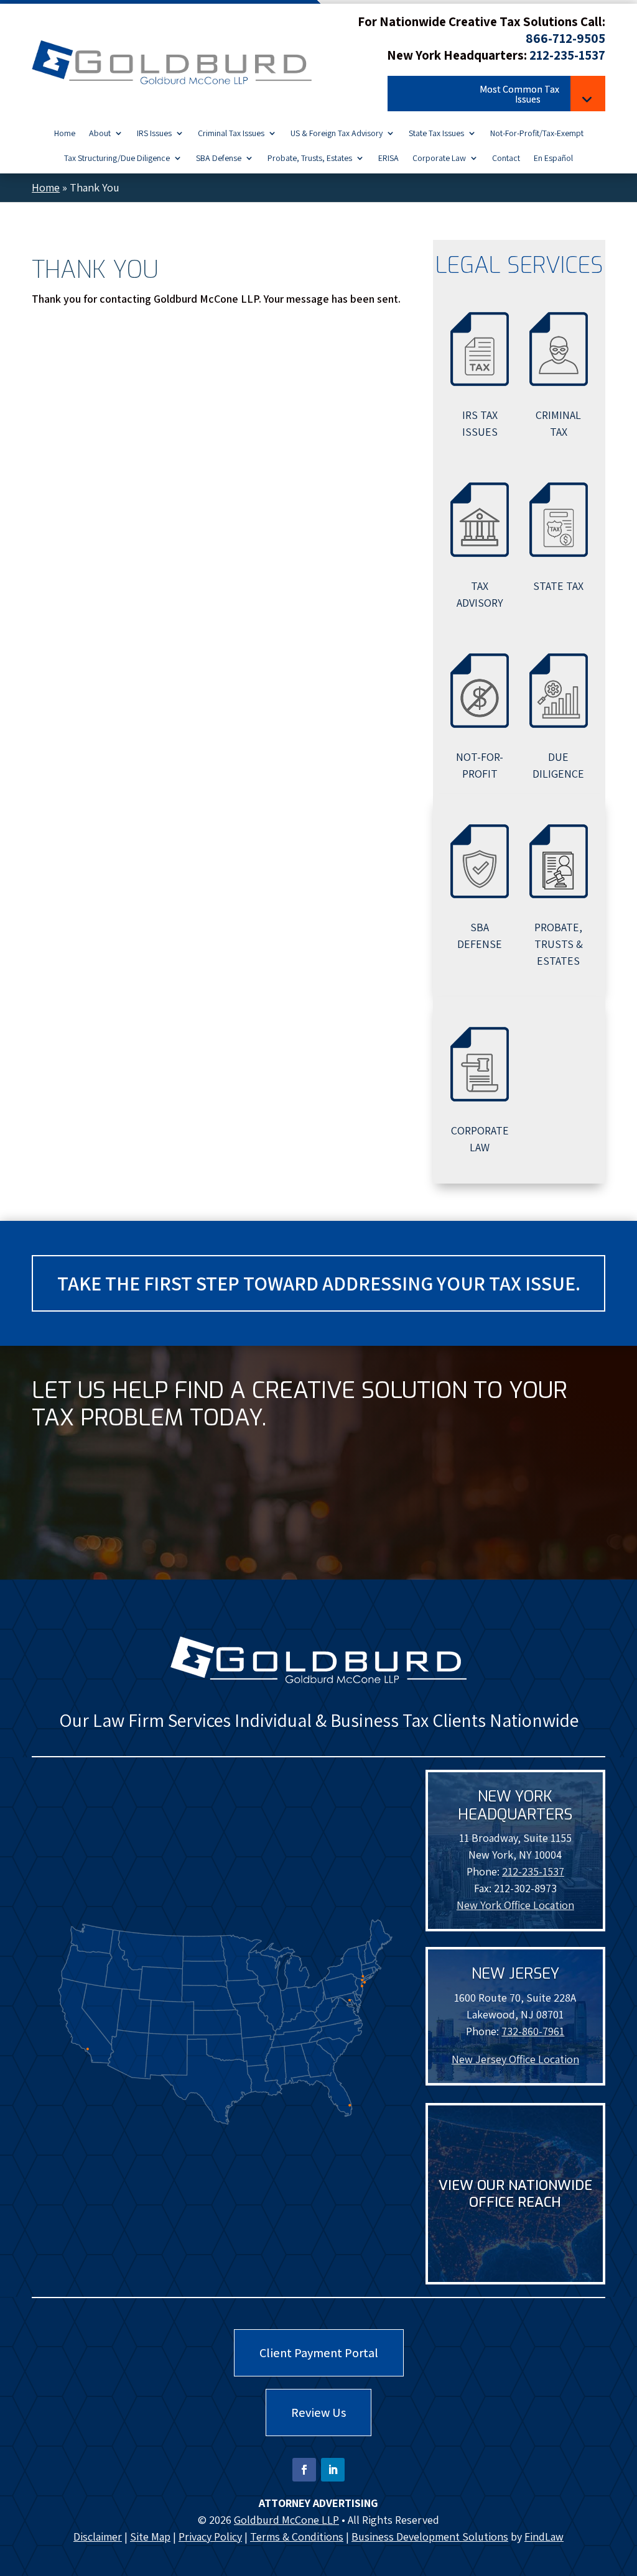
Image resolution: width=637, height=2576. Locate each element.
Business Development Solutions (430, 2537)
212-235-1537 (567, 55)
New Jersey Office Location (515, 2059)
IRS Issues (154, 134)
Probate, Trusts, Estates (310, 159)
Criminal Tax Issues (231, 134)
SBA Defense (219, 159)
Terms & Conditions (297, 2537)
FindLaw (544, 2537)
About (100, 134)
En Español (553, 159)
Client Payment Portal (319, 2353)
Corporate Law (439, 159)
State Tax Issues (436, 134)
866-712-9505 (565, 38)
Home (65, 134)
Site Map (150, 2537)
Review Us (318, 2413)
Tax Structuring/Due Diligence (117, 159)
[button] (496, 96)
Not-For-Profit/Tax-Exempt (537, 134)
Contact (506, 159)
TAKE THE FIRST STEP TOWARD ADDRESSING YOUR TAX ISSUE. (319, 1283)
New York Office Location (515, 1905)
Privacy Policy (210, 2537)
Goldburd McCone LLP (286, 2520)
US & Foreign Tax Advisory (337, 134)
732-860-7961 (533, 2031)
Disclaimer (98, 2537)
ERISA (388, 159)
